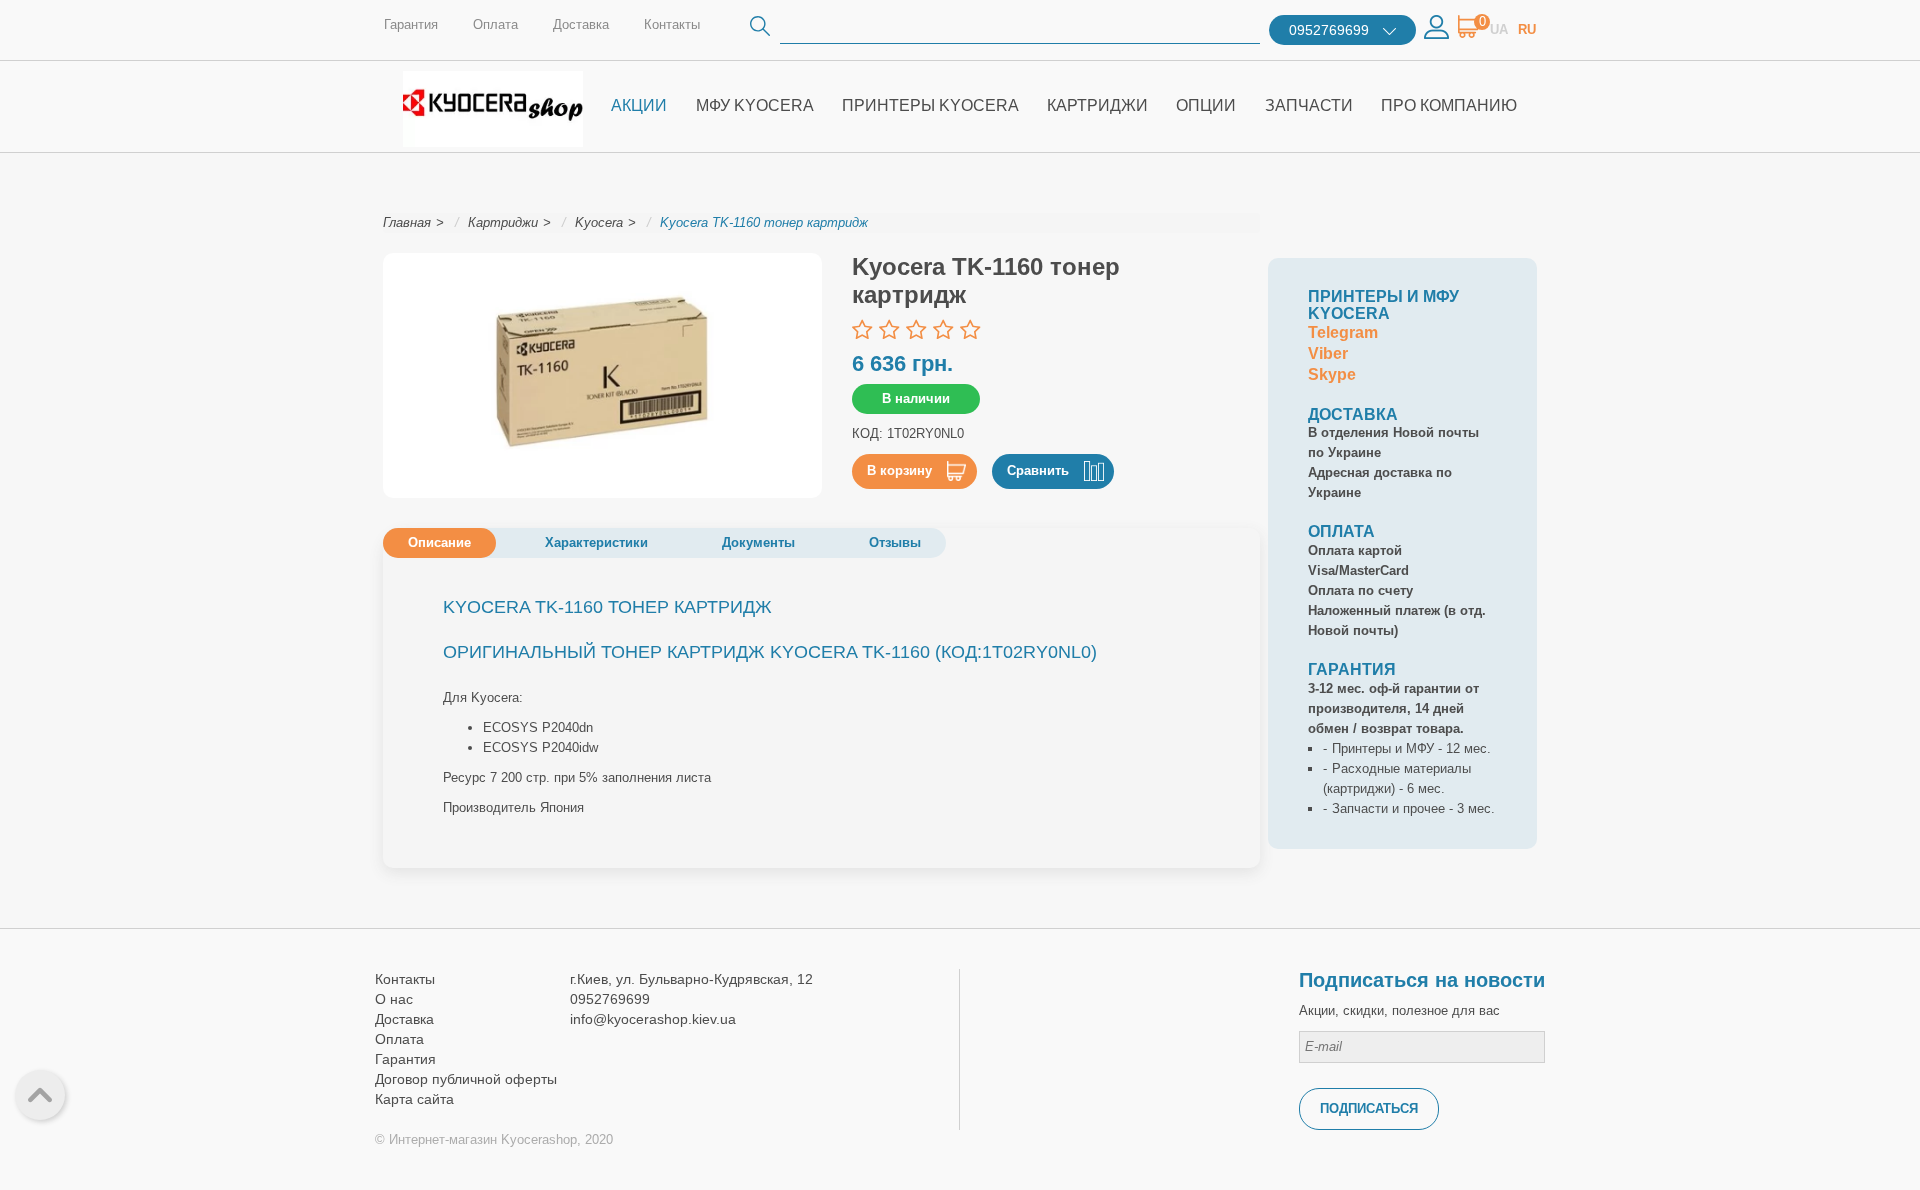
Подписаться (1369, 1108)
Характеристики (596, 542)
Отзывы (895, 542)
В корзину (899, 470)
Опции (1206, 105)
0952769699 (1329, 30)
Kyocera (599, 222)
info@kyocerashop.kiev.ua (653, 1019)
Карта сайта (414, 1099)
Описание (439, 542)
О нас (394, 999)
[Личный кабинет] (1436, 25)
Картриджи (1097, 105)
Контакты (672, 24)
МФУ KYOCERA (755, 105)
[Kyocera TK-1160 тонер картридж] (602, 376)
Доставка (581, 24)
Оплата (495, 24)
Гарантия (411, 24)
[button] (1469, 33)
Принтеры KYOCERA (930, 105)
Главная (407, 222)
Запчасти (1309, 105)
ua (1499, 29)
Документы (758, 542)
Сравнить (1038, 470)
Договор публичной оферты (466, 1079)
